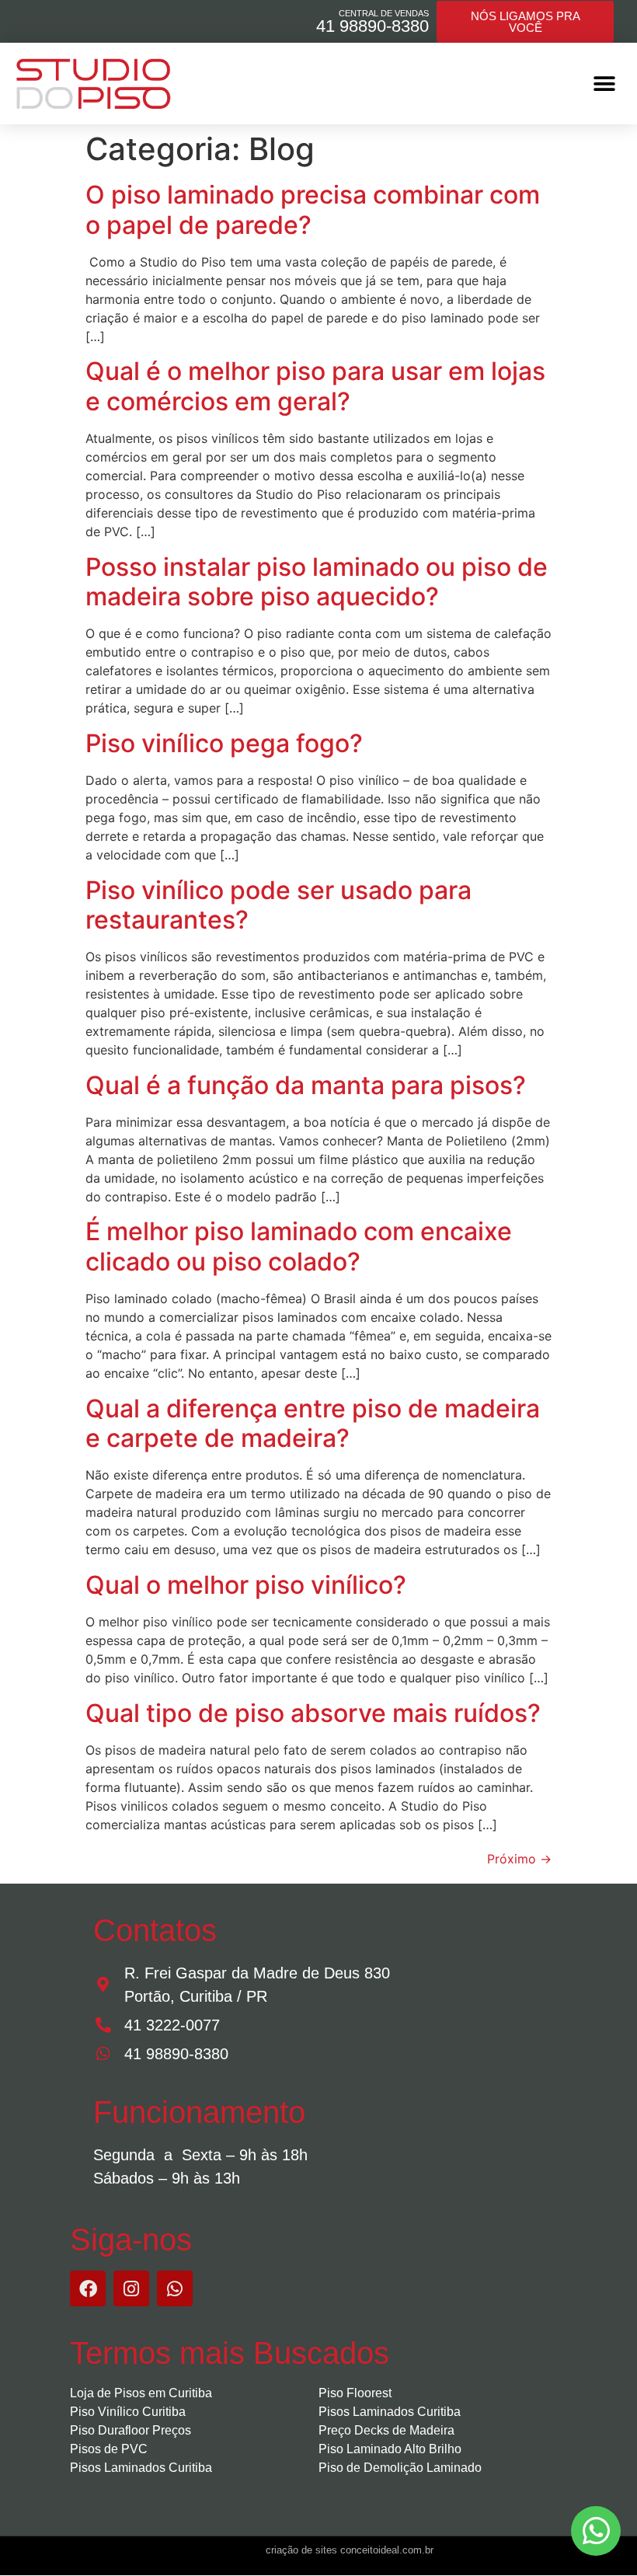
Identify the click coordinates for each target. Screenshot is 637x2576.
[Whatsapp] (175, 2288)
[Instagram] (131, 2288)
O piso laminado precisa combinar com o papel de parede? (313, 209)
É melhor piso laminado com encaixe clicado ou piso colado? (299, 1246)
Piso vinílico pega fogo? (224, 743)
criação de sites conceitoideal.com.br (350, 2550)
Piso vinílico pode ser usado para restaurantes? (278, 905)
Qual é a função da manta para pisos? (306, 1085)
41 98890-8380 (372, 26)
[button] (604, 84)
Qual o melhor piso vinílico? (246, 1585)
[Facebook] (88, 2288)
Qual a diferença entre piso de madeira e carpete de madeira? (313, 1423)
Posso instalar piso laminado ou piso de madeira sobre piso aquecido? (317, 582)
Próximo (519, 1859)
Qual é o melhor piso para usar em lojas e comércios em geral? (315, 386)
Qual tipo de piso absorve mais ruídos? (313, 1713)
